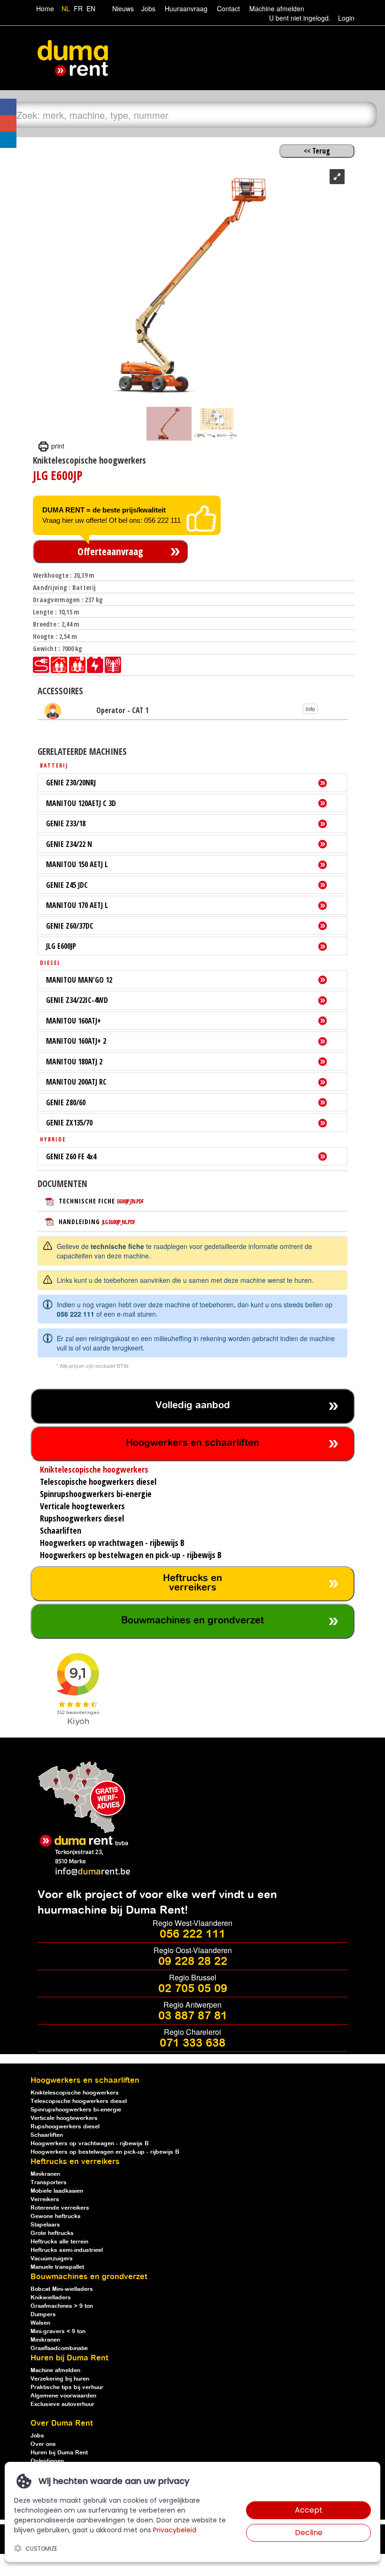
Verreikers (45, 2200)
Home (45, 8)
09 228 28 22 (193, 1962)
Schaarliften (47, 2135)
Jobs (146, 8)
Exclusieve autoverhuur (62, 2404)
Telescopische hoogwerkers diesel (79, 2101)
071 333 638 (192, 2043)
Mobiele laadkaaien (57, 2191)
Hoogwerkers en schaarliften (192, 1443)
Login (346, 18)
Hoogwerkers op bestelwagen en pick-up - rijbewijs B (105, 2152)
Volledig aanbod (193, 1406)
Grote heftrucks (52, 2233)
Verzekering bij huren (60, 2379)
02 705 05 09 (193, 1989)
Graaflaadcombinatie (59, 2348)
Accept (309, 2510)
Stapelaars (45, 2225)
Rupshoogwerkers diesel (65, 2127)
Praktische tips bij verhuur (67, 2387)
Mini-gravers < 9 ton (58, 2332)
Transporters (49, 2183)
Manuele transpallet (57, 2267)
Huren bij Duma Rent (59, 2453)
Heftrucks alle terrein (59, 2242)
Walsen (40, 2323)
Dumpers (43, 2315)
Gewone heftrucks (56, 2216)
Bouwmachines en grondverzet (192, 1621)
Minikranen (45, 2174)
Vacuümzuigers (52, 2259)
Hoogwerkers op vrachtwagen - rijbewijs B (90, 2144)
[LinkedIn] (8, 140)
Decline (309, 2533)
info (310, 709)
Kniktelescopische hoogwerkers (75, 2093)
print (57, 446)
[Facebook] (8, 107)
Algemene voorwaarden (63, 2396)
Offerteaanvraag (110, 551)
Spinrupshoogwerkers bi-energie (76, 2110)
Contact (228, 8)
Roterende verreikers (60, 2208)
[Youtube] (8, 123)
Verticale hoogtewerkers (64, 2118)
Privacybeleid (175, 2530)
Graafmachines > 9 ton (62, 2306)
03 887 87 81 (193, 2016)
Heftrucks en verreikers (192, 1583)
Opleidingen (47, 2461)
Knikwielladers (51, 2298)
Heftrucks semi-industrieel (67, 2250)
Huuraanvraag (186, 8)
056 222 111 (76, 1314)
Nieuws (123, 8)
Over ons (43, 2444)
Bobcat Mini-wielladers (62, 2289)
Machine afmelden (276, 8)
